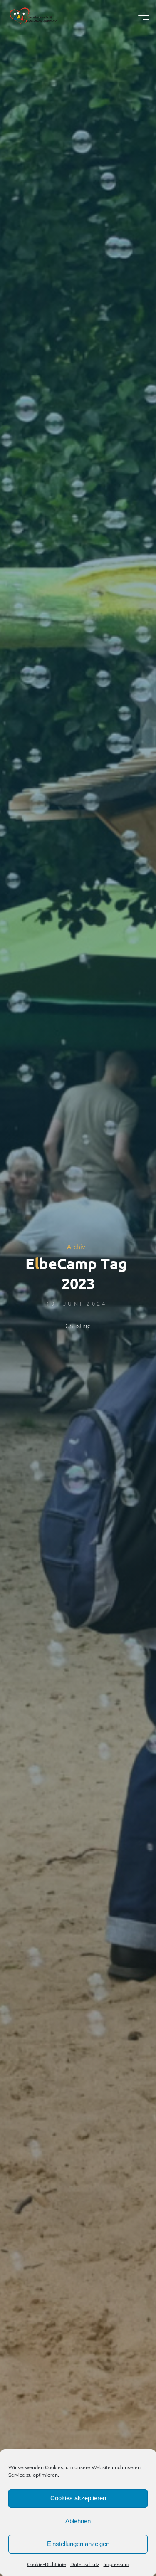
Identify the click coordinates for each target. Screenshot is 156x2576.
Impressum (116, 2564)
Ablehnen (78, 2521)
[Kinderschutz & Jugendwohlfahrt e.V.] (33, 15)
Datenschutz (85, 2564)
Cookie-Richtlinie (47, 2564)
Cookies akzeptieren (78, 2498)
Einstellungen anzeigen (78, 2544)
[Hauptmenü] (142, 16)
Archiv (76, 1246)
